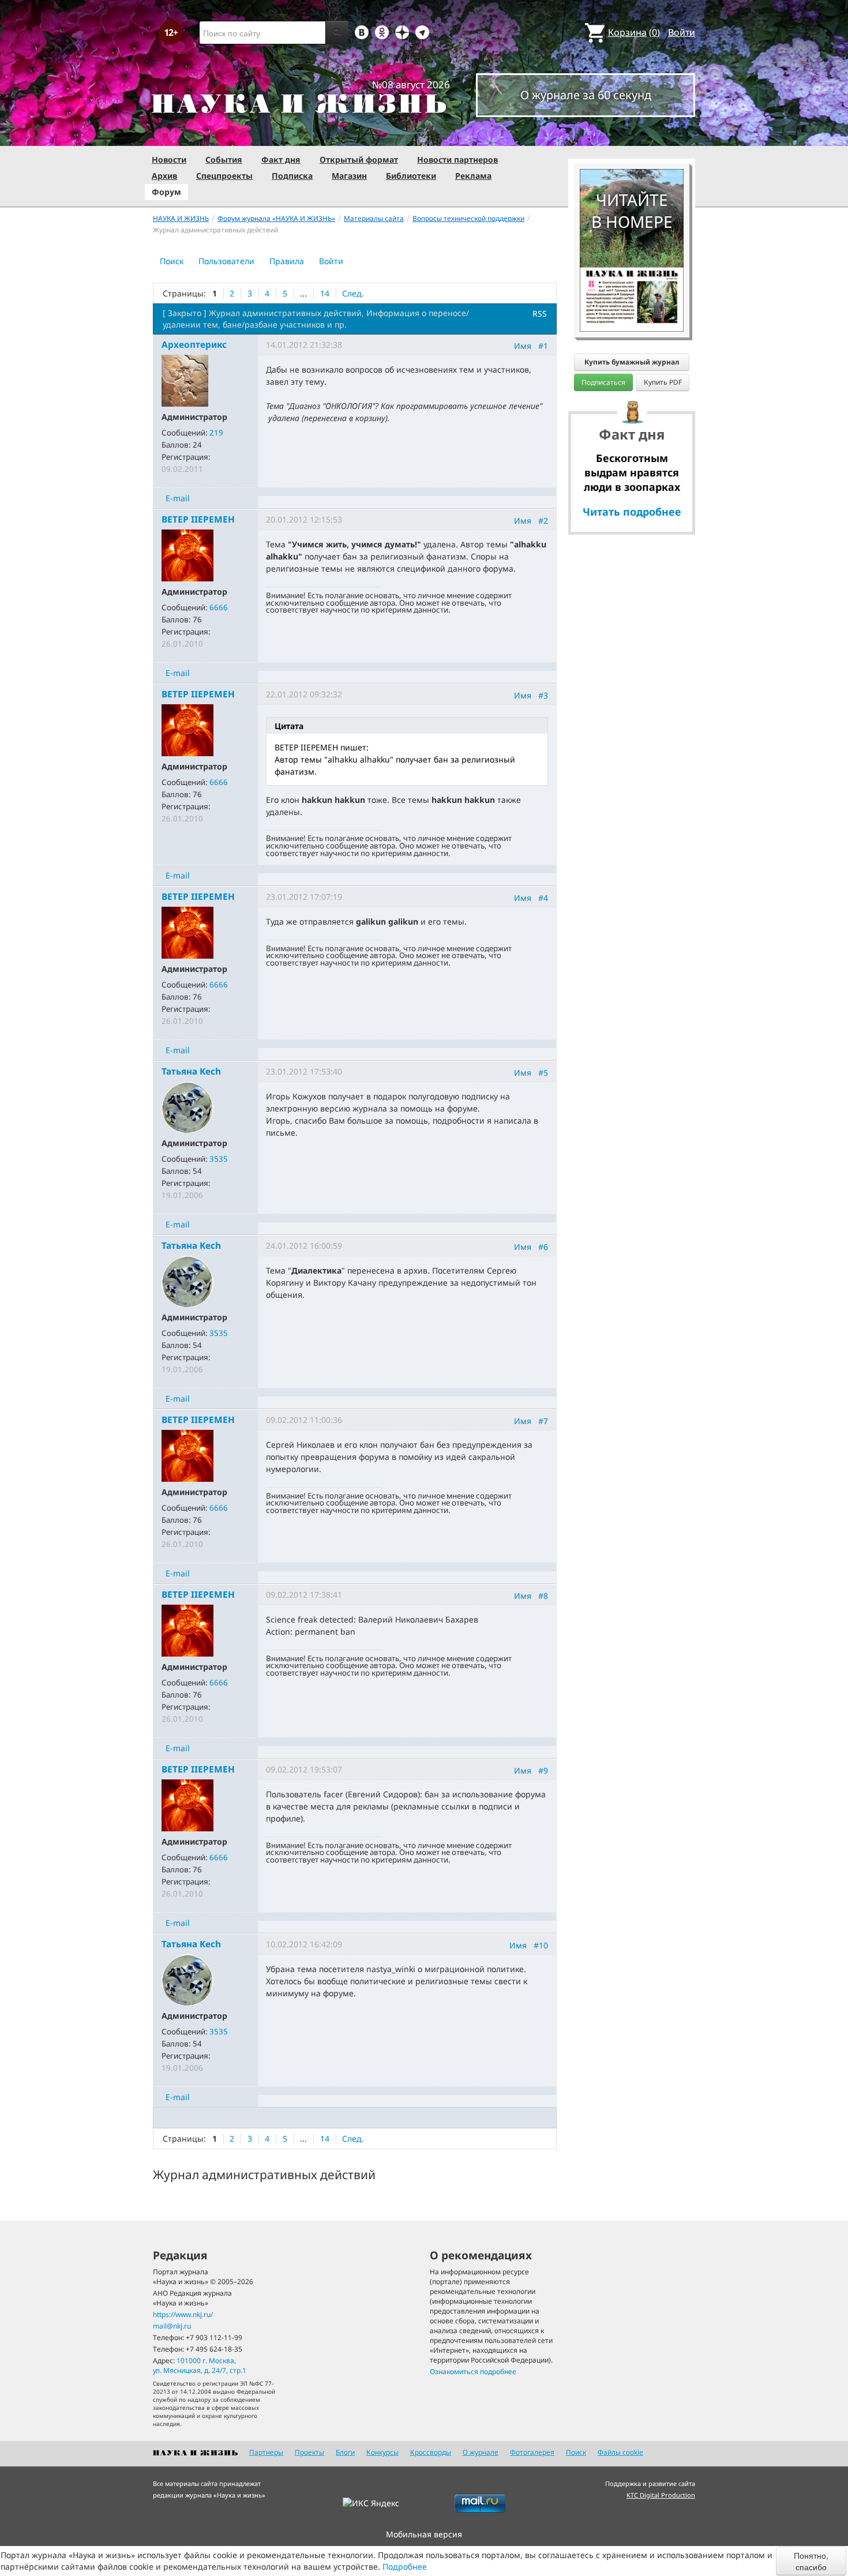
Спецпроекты (224, 176)
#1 (543, 346)
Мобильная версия (424, 2534)
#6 (543, 1247)
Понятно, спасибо (811, 2561)
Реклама (473, 176)
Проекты (309, 2452)
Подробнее (405, 2566)
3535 (219, 1159)
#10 (541, 1945)
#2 (543, 521)
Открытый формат (359, 159)
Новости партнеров (457, 159)
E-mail (178, 498)
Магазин (349, 176)
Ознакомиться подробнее (473, 2372)
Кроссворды (431, 2452)
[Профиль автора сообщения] (185, 380)
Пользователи (226, 261)
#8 (543, 1596)
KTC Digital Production (661, 2495)
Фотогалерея (532, 2452)
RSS (540, 313)
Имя (523, 346)
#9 (543, 1770)
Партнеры (266, 2452)
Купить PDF (663, 382)
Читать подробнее (632, 512)
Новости (169, 159)
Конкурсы (382, 2452)
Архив (164, 176)
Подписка (292, 176)
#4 (543, 898)
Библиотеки (411, 176)
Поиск (172, 261)
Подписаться (603, 382)
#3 (543, 695)
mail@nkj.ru (172, 2326)
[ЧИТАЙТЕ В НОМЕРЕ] (632, 136)
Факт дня (281, 159)
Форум (166, 192)
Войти (682, 32)
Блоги (345, 2452)
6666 (219, 607)
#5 (543, 1073)
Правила (287, 261)
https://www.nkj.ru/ (183, 2314)
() (634, 32)
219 (216, 433)
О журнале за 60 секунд (586, 95)
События (224, 159)
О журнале (481, 2452)
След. (353, 293)
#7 (543, 1421)
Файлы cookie (620, 2452)
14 (325, 293)
